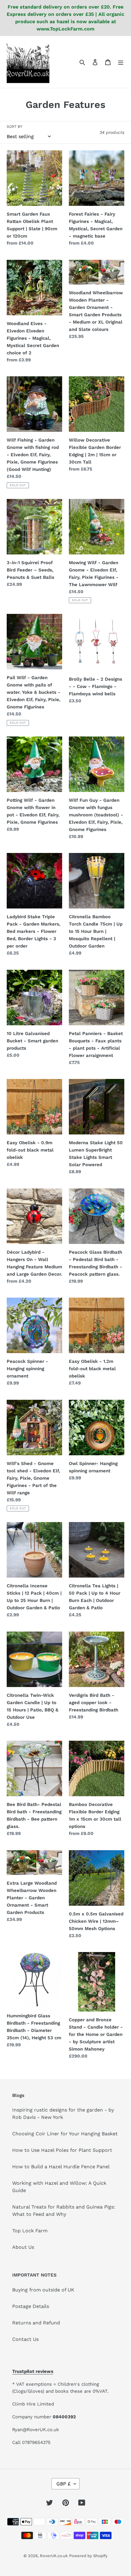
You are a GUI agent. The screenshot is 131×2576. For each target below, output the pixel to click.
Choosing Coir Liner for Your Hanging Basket (65, 2134)
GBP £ (64, 2484)
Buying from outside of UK (43, 2290)
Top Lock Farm (30, 2231)
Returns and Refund (36, 2323)
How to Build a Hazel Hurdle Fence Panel (61, 2167)
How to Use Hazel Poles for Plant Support (62, 2150)
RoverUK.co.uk (54, 2556)
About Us (23, 2247)
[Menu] (121, 62)
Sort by (14, 127)
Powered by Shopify (88, 2556)
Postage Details (31, 2306)
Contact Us (25, 2339)
